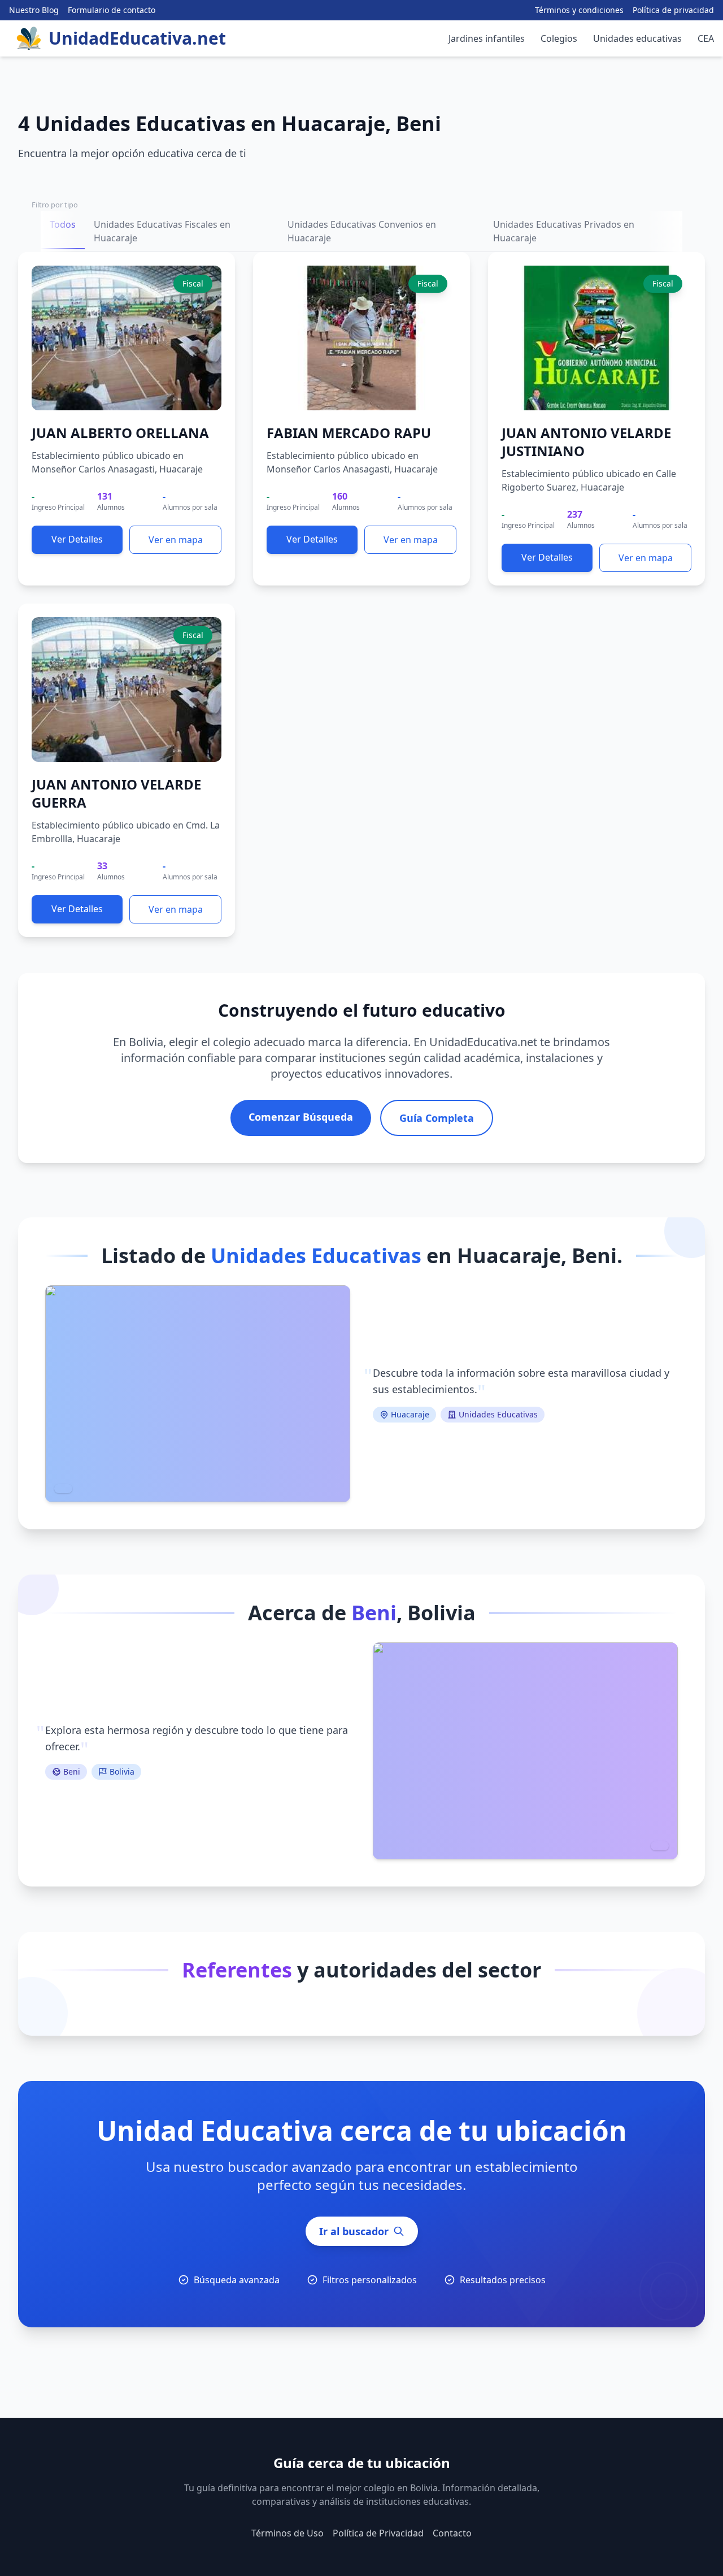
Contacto (452, 2533)
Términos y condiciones (579, 10)
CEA (706, 38)
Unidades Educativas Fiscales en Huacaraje (162, 231)
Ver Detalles (77, 539)
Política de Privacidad (378, 2533)
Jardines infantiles (487, 38)
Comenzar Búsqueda (301, 1117)
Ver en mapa (176, 540)
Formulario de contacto (112, 10)
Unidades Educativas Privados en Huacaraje (564, 231)
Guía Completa (437, 1118)
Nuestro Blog (34, 10)
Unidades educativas (637, 38)
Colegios (559, 38)
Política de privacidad (673, 10)
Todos (63, 224)
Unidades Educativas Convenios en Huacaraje (362, 231)
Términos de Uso (288, 2533)
